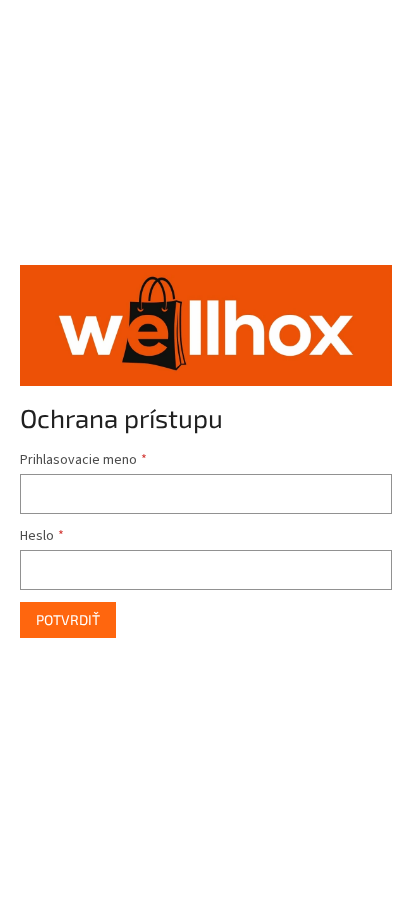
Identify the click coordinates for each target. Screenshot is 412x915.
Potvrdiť (68, 619)
